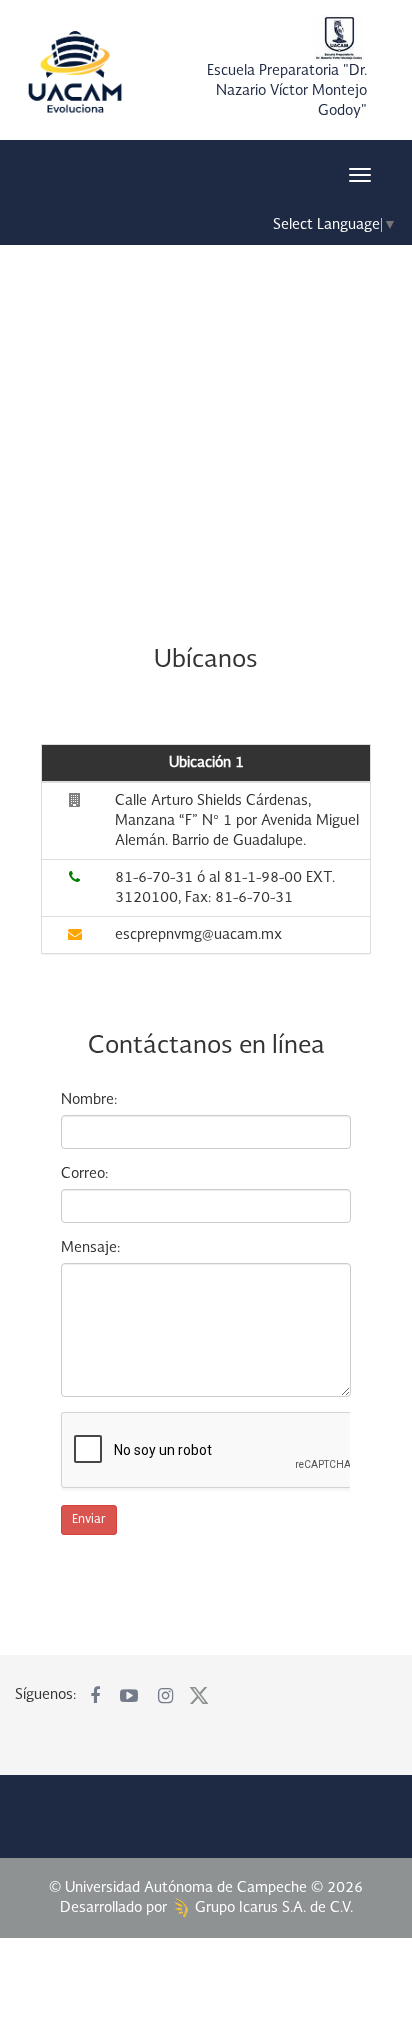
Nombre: (89, 1100)
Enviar (89, 1520)
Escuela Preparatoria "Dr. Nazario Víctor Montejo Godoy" (287, 91)
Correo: (84, 1174)
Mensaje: (90, 1248)
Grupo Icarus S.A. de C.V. (272, 1908)
